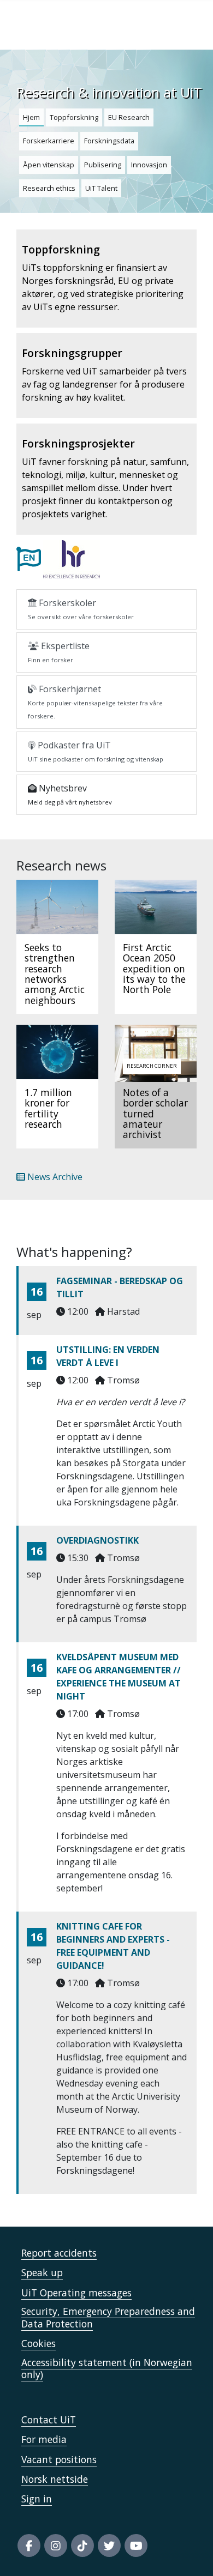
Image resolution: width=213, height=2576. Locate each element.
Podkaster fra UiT (96, 751)
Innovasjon (149, 165)
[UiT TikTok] (82, 2545)
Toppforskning (74, 117)
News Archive (54, 1177)
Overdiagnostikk (97, 1540)
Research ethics (49, 188)
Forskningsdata (109, 141)
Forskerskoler (81, 609)
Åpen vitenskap (49, 165)
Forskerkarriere (49, 141)
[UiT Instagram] (56, 2545)
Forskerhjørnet (95, 702)
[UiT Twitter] (109, 2545)
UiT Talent (101, 188)
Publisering (103, 165)
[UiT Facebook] (29, 2545)
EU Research (129, 117)
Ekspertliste (59, 652)
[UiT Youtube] (136, 2545)
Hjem (31, 117)
